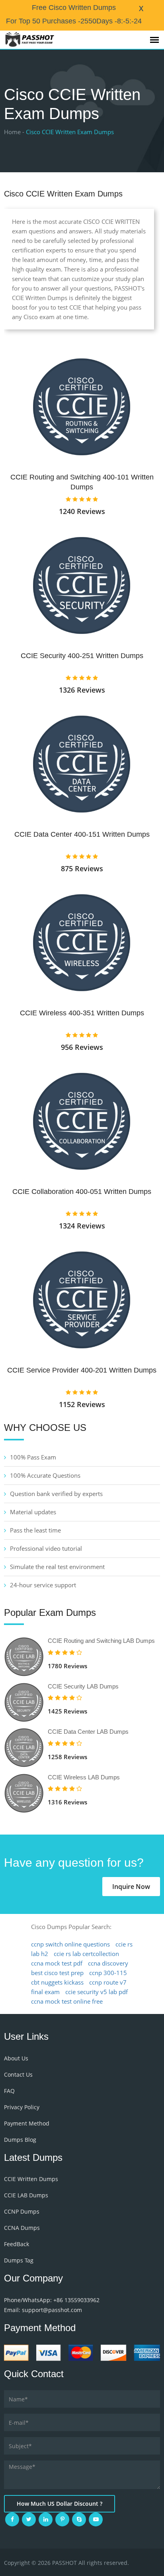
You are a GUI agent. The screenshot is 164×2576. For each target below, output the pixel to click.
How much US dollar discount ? (60, 2504)
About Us (16, 2058)
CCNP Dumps (22, 2211)
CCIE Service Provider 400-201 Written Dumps (82, 1370)
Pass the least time (35, 1530)
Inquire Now (131, 1887)
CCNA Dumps (22, 2228)
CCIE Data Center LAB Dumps (88, 1732)
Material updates (33, 1512)
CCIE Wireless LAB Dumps (84, 1777)
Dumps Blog (20, 2140)
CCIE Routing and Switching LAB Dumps (101, 1641)
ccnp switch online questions (70, 1944)
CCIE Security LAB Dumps (83, 1686)
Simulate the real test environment (57, 1567)
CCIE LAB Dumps (26, 2195)
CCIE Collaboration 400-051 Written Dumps (82, 1192)
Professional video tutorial (46, 1548)
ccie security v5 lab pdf (97, 1992)
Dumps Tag (19, 2260)
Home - (14, 132)
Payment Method (27, 2123)
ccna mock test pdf (57, 1963)
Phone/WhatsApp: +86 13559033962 (52, 2300)
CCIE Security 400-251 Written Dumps (82, 656)
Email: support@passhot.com (43, 2310)
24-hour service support (43, 1585)
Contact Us (18, 2074)
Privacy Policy (22, 2107)
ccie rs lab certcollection (86, 1954)
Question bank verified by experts (56, 1494)
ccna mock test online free (67, 2001)
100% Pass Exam (33, 1457)
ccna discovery (108, 1963)
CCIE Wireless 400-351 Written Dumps (82, 1013)
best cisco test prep (57, 1973)
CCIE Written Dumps (31, 2179)
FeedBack (17, 2244)
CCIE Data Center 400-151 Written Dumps (82, 834)
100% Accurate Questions (45, 1475)
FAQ (9, 2091)
